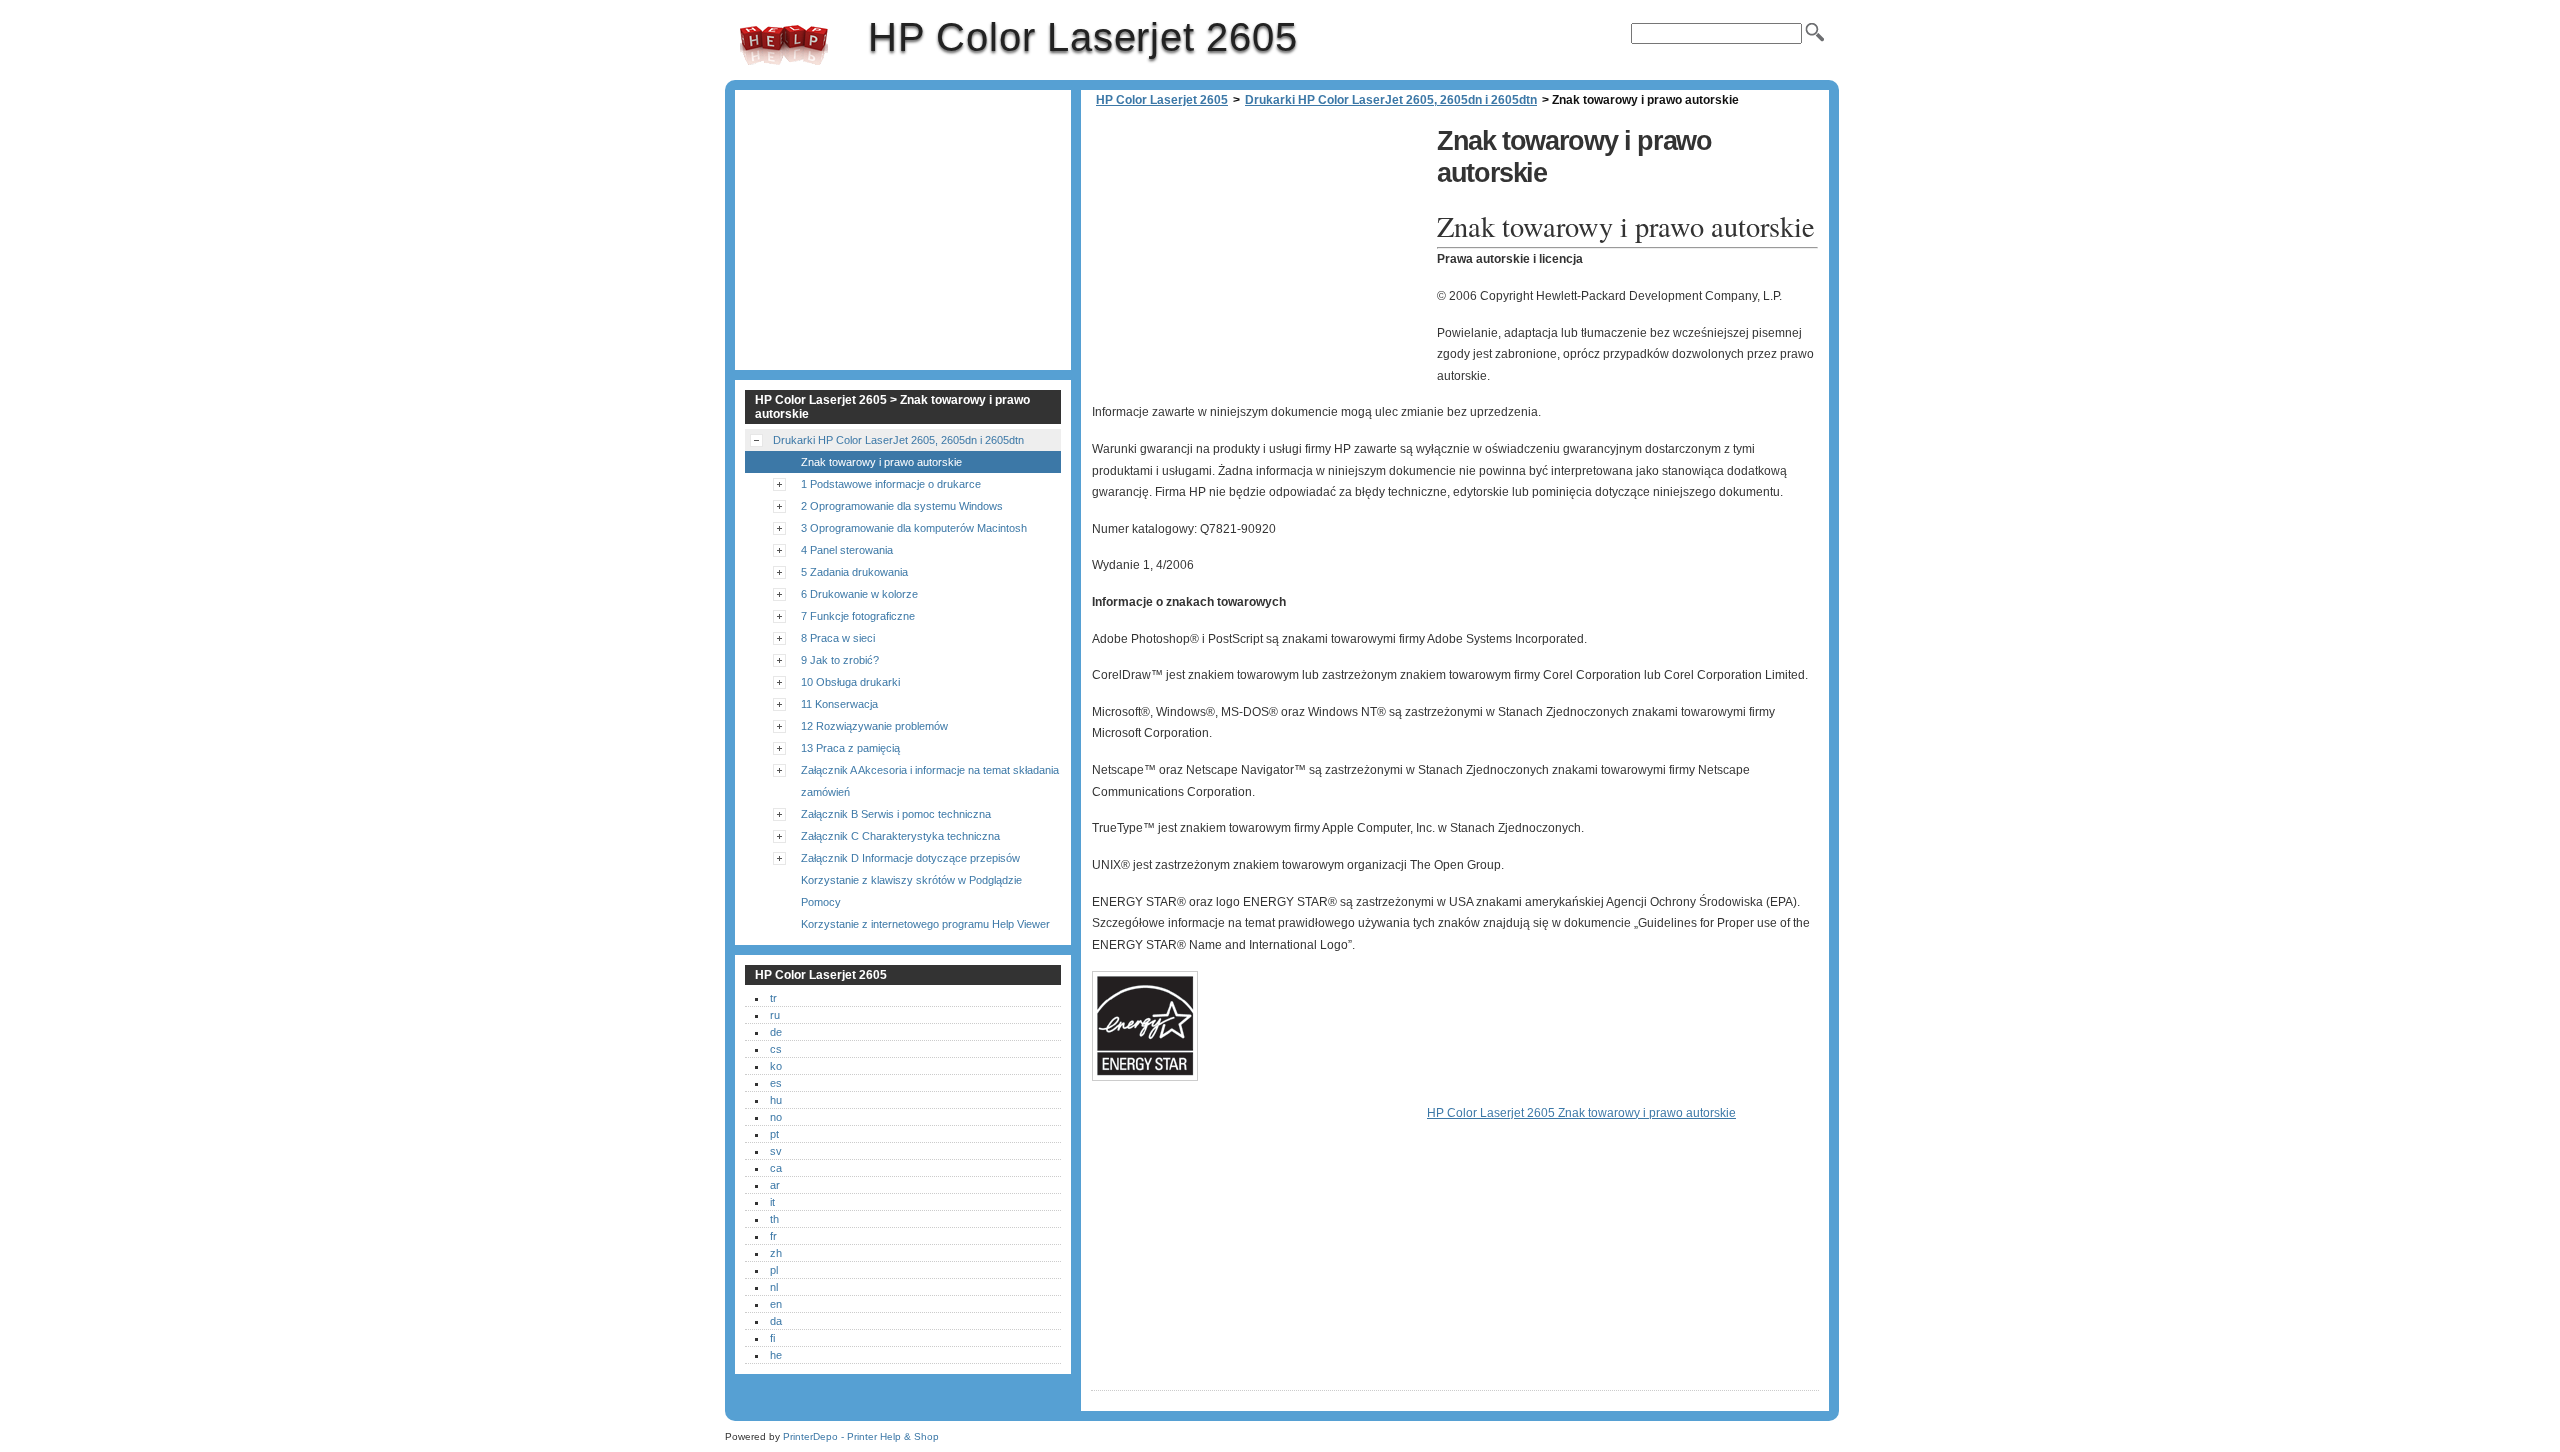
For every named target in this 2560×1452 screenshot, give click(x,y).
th (774, 1219)
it (772, 1202)
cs (776, 1049)
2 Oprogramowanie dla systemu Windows (902, 506)
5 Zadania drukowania (854, 572)
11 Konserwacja (839, 704)
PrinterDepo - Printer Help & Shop (861, 1436)
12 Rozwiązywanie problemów (874, 726)
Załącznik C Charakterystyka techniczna (900, 836)
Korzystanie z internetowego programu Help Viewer (925, 924)
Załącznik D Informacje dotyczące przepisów (910, 858)
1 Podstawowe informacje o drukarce (891, 484)
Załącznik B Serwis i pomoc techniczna (896, 814)
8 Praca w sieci (838, 638)
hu (776, 1100)
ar (775, 1185)
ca (776, 1168)
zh (776, 1253)
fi (772, 1338)
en (776, 1304)
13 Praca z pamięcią (850, 748)
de (776, 1032)
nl (774, 1287)
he (776, 1355)
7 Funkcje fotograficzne (858, 616)
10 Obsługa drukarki (850, 682)
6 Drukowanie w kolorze (859, 594)
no (776, 1117)
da (776, 1321)
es (776, 1083)
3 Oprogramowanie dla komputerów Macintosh (914, 528)
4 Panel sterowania (847, 550)
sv (776, 1151)
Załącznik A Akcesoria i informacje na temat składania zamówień (930, 781)
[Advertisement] (1259, 260)
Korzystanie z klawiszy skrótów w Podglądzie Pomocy (911, 891)
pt (774, 1134)
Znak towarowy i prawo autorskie (881, 462)
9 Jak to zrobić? (840, 660)
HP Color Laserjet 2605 (784, 45)
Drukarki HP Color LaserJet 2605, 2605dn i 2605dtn (1391, 100)
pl (774, 1270)
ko (776, 1066)
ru (775, 1015)
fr (773, 1236)
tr (773, 998)
